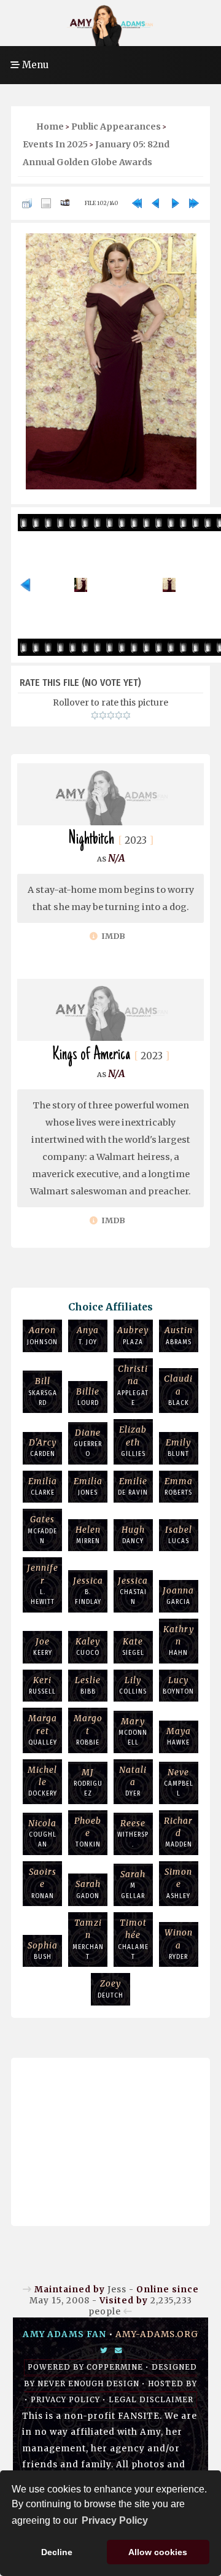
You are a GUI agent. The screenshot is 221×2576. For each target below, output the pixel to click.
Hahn (179, 1641)
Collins (133, 1685)
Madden (178, 1832)
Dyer (133, 1781)
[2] (103, 715)
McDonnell (133, 1732)
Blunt (178, 1448)
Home (50, 126)
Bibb (88, 1685)
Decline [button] (57, 2552)
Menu (34, 65)
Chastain (133, 1591)
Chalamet (133, 1939)
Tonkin (88, 1832)
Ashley (178, 1883)
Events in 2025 (55, 144)
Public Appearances (116, 126)
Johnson (42, 1335)
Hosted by (173, 2384)
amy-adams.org (157, 2334)
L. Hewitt (43, 1584)
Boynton (178, 1685)
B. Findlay (88, 1591)
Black (178, 1390)
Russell (42, 1685)
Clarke (43, 1486)
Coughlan (42, 1834)
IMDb (112, 936)
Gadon (88, 1889)
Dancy (133, 1535)
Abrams (179, 1335)
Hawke (179, 1736)
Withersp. (133, 1834)
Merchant (88, 1939)
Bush (43, 1951)
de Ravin (133, 1486)
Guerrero (88, 1443)
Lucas (179, 1535)
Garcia (178, 1596)
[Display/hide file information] (46, 203)
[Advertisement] (110, 2139)
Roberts (179, 1486)
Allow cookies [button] (158, 2552)
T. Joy (88, 1335)
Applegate (133, 1385)
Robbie (88, 1730)
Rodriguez (88, 1783)
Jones (88, 1486)
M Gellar (133, 1885)
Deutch (110, 1989)
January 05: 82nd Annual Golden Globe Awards (96, 153)
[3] (111, 715)
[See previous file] (156, 203)
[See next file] (175, 203)
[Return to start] (137, 203)
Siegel (133, 1647)
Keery (43, 1647)
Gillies (133, 1441)
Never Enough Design (88, 2384)
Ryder (179, 1944)
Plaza (133, 1335)
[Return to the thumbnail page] (27, 203)
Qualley (43, 1730)
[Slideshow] (65, 203)
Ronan (43, 1883)
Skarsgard (43, 1391)
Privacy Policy (65, 2400)
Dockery (42, 1781)
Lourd (88, 1397)
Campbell (179, 1783)
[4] (119, 715)
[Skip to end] (194, 203)
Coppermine (115, 2367)
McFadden (42, 1530)
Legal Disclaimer (151, 2400)
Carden (43, 1448)
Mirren (88, 1535)
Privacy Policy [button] (115, 2520)
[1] (95, 715)
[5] (127, 715)
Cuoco (88, 1647)
